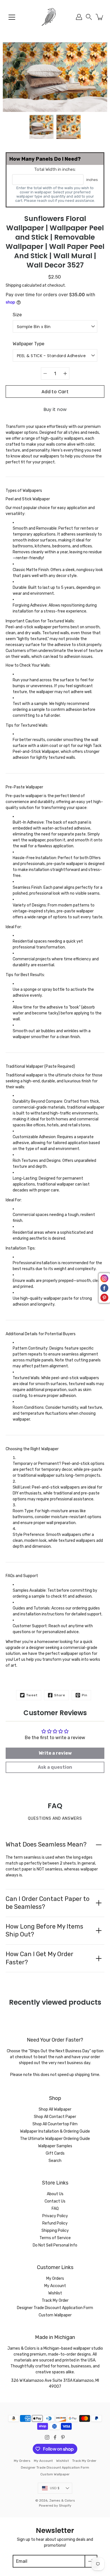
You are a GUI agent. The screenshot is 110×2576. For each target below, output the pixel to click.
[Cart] (100, 17)
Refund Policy (55, 2223)
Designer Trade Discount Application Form (55, 2308)
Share (60, 1695)
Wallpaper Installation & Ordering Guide (55, 2131)
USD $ (55, 2488)
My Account (55, 2286)
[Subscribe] (91, 2561)
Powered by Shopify (55, 2506)
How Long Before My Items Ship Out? (44, 1931)
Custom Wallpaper (55, 2315)
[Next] (104, 77)
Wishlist (55, 2293)
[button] (89, 17)
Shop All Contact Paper (55, 2117)
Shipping (13, 285)
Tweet (32, 1695)
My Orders (55, 2278)
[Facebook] (55, 2437)
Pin (85, 1695)
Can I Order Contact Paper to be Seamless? (48, 1903)
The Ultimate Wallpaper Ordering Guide (55, 2139)
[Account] (79, 17)
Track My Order (55, 2300)
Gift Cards (55, 2153)
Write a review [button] (55, 1753)
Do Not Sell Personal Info (55, 2245)
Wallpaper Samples (55, 2146)
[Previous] (6, 77)
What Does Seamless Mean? (46, 1844)
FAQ (55, 2209)
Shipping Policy (55, 2231)
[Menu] (12, 17)
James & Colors (62, 2500)
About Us (55, 2194)
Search (55, 2161)
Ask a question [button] (55, 1767)
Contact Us (55, 2201)
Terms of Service (55, 2238)
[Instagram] (47, 2437)
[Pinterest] (63, 2437)
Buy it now (55, 409)
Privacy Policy (55, 2216)
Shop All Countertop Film (55, 2124)
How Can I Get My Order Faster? (39, 1958)
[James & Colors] (55, 17)
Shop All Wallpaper (55, 2109)
